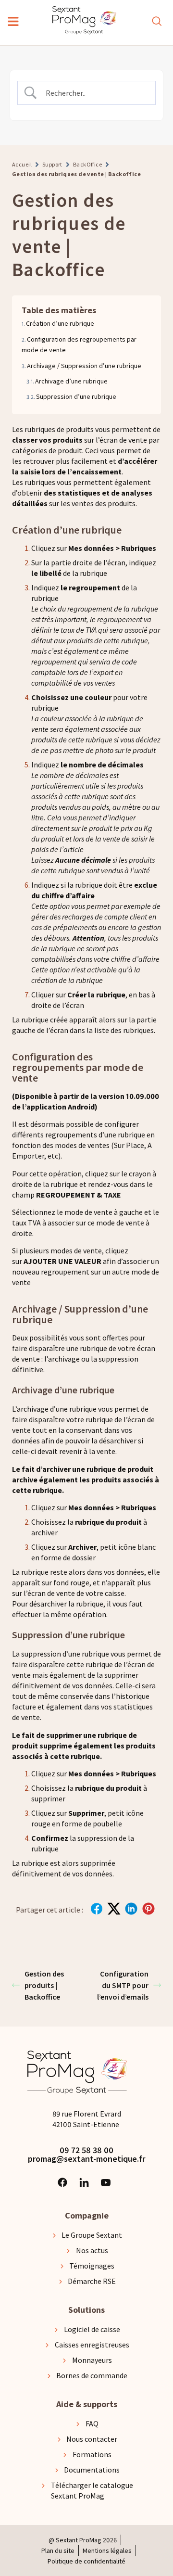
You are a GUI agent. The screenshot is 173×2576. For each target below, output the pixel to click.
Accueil (22, 164)
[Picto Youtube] (106, 2182)
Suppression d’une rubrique (76, 396)
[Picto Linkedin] (84, 2182)
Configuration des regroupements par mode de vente (79, 344)
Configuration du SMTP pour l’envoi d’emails (123, 1985)
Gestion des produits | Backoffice (44, 1985)
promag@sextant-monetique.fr (86, 2159)
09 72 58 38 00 (86, 2150)
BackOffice (87, 164)
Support (52, 164)
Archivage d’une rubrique (71, 381)
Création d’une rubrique (60, 323)
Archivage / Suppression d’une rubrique (84, 366)
